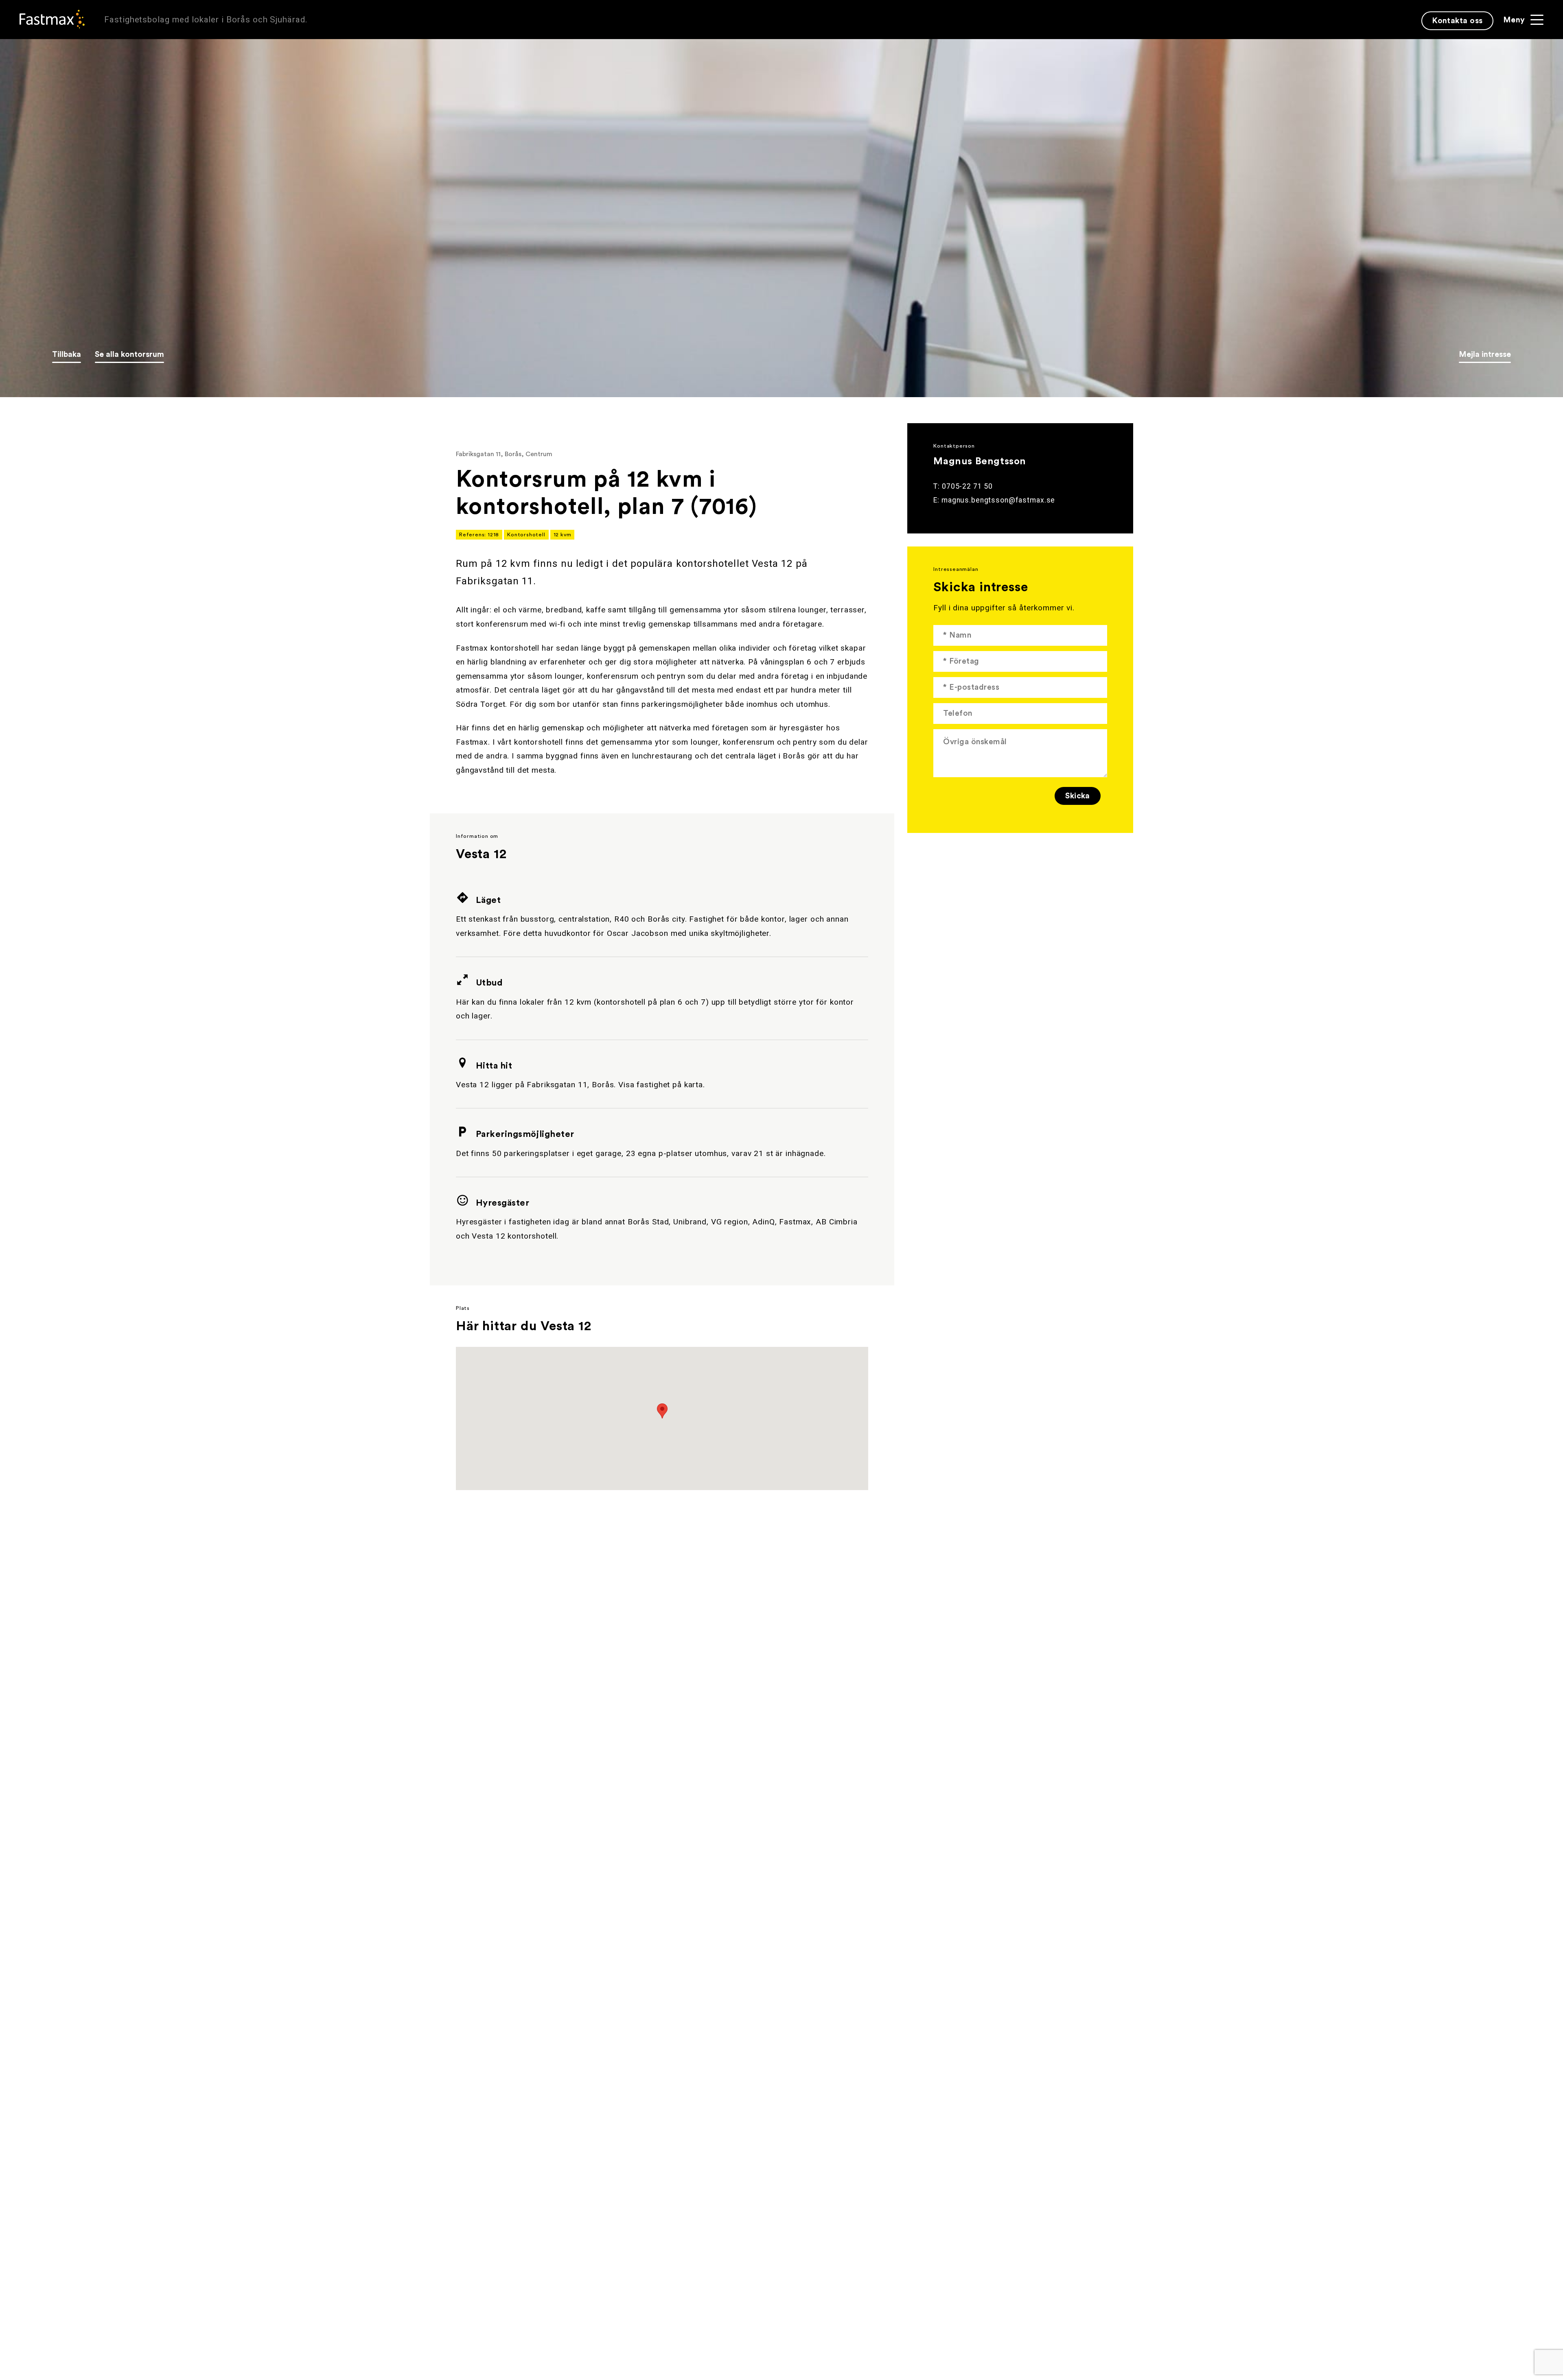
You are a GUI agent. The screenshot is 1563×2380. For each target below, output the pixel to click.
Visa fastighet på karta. (662, 1085)
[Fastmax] (52, 19)
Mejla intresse (1485, 354)
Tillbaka (67, 354)
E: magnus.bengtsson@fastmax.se (994, 500)
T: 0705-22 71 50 (963, 486)
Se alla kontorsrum (129, 354)
